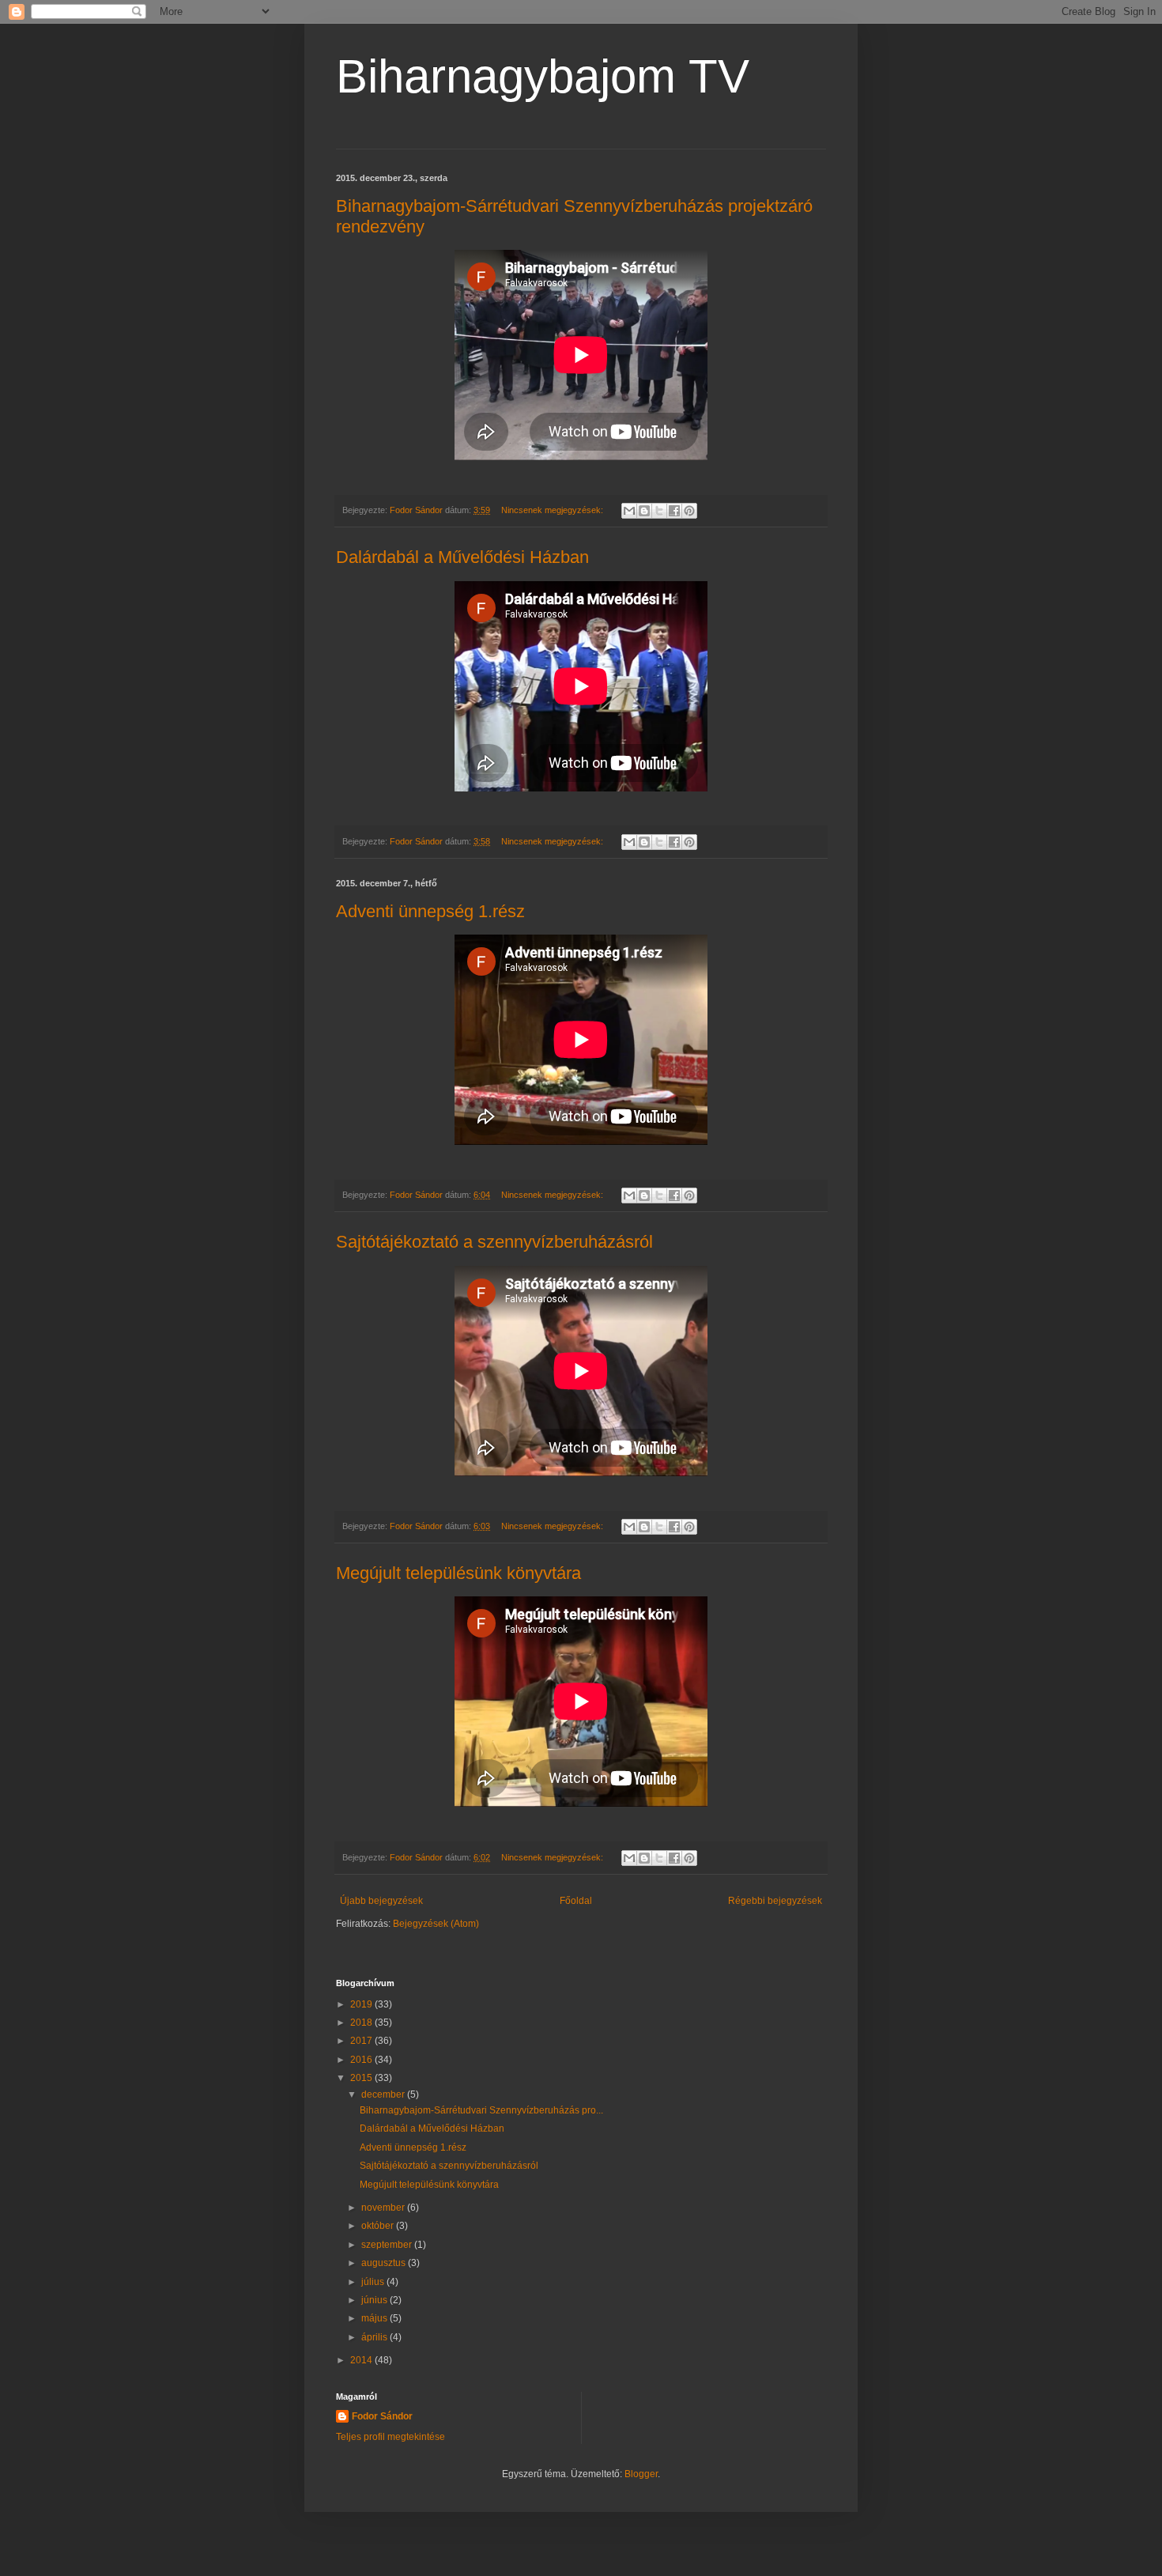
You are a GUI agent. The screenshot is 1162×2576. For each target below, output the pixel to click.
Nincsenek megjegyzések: (553, 510)
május (375, 2318)
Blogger (641, 2474)
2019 (362, 2004)
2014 (362, 2360)
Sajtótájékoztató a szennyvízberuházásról (494, 1242)
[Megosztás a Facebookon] (674, 511)
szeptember (388, 2245)
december (384, 2094)
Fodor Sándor (382, 2416)
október (379, 2226)
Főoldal (576, 1901)
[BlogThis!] (644, 511)
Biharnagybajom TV (543, 76)
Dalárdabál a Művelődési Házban (462, 557)
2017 (362, 2041)
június (375, 2300)
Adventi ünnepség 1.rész (430, 911)
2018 (362, 2023)
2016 (362, 2060)
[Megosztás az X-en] (659, 511)
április (375, 2337)
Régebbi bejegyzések (775, 1901)
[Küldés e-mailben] (629, 511)
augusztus (385, 2263)
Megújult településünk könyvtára (458, 1573)
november (384, 2208)
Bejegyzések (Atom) (436, 1924)
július (374, 2282)
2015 (362, 2078)
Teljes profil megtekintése (390, 2437)
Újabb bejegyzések (381, 1901)
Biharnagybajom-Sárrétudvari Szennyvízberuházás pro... (481, 2110)
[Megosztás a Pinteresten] (689, 511)
